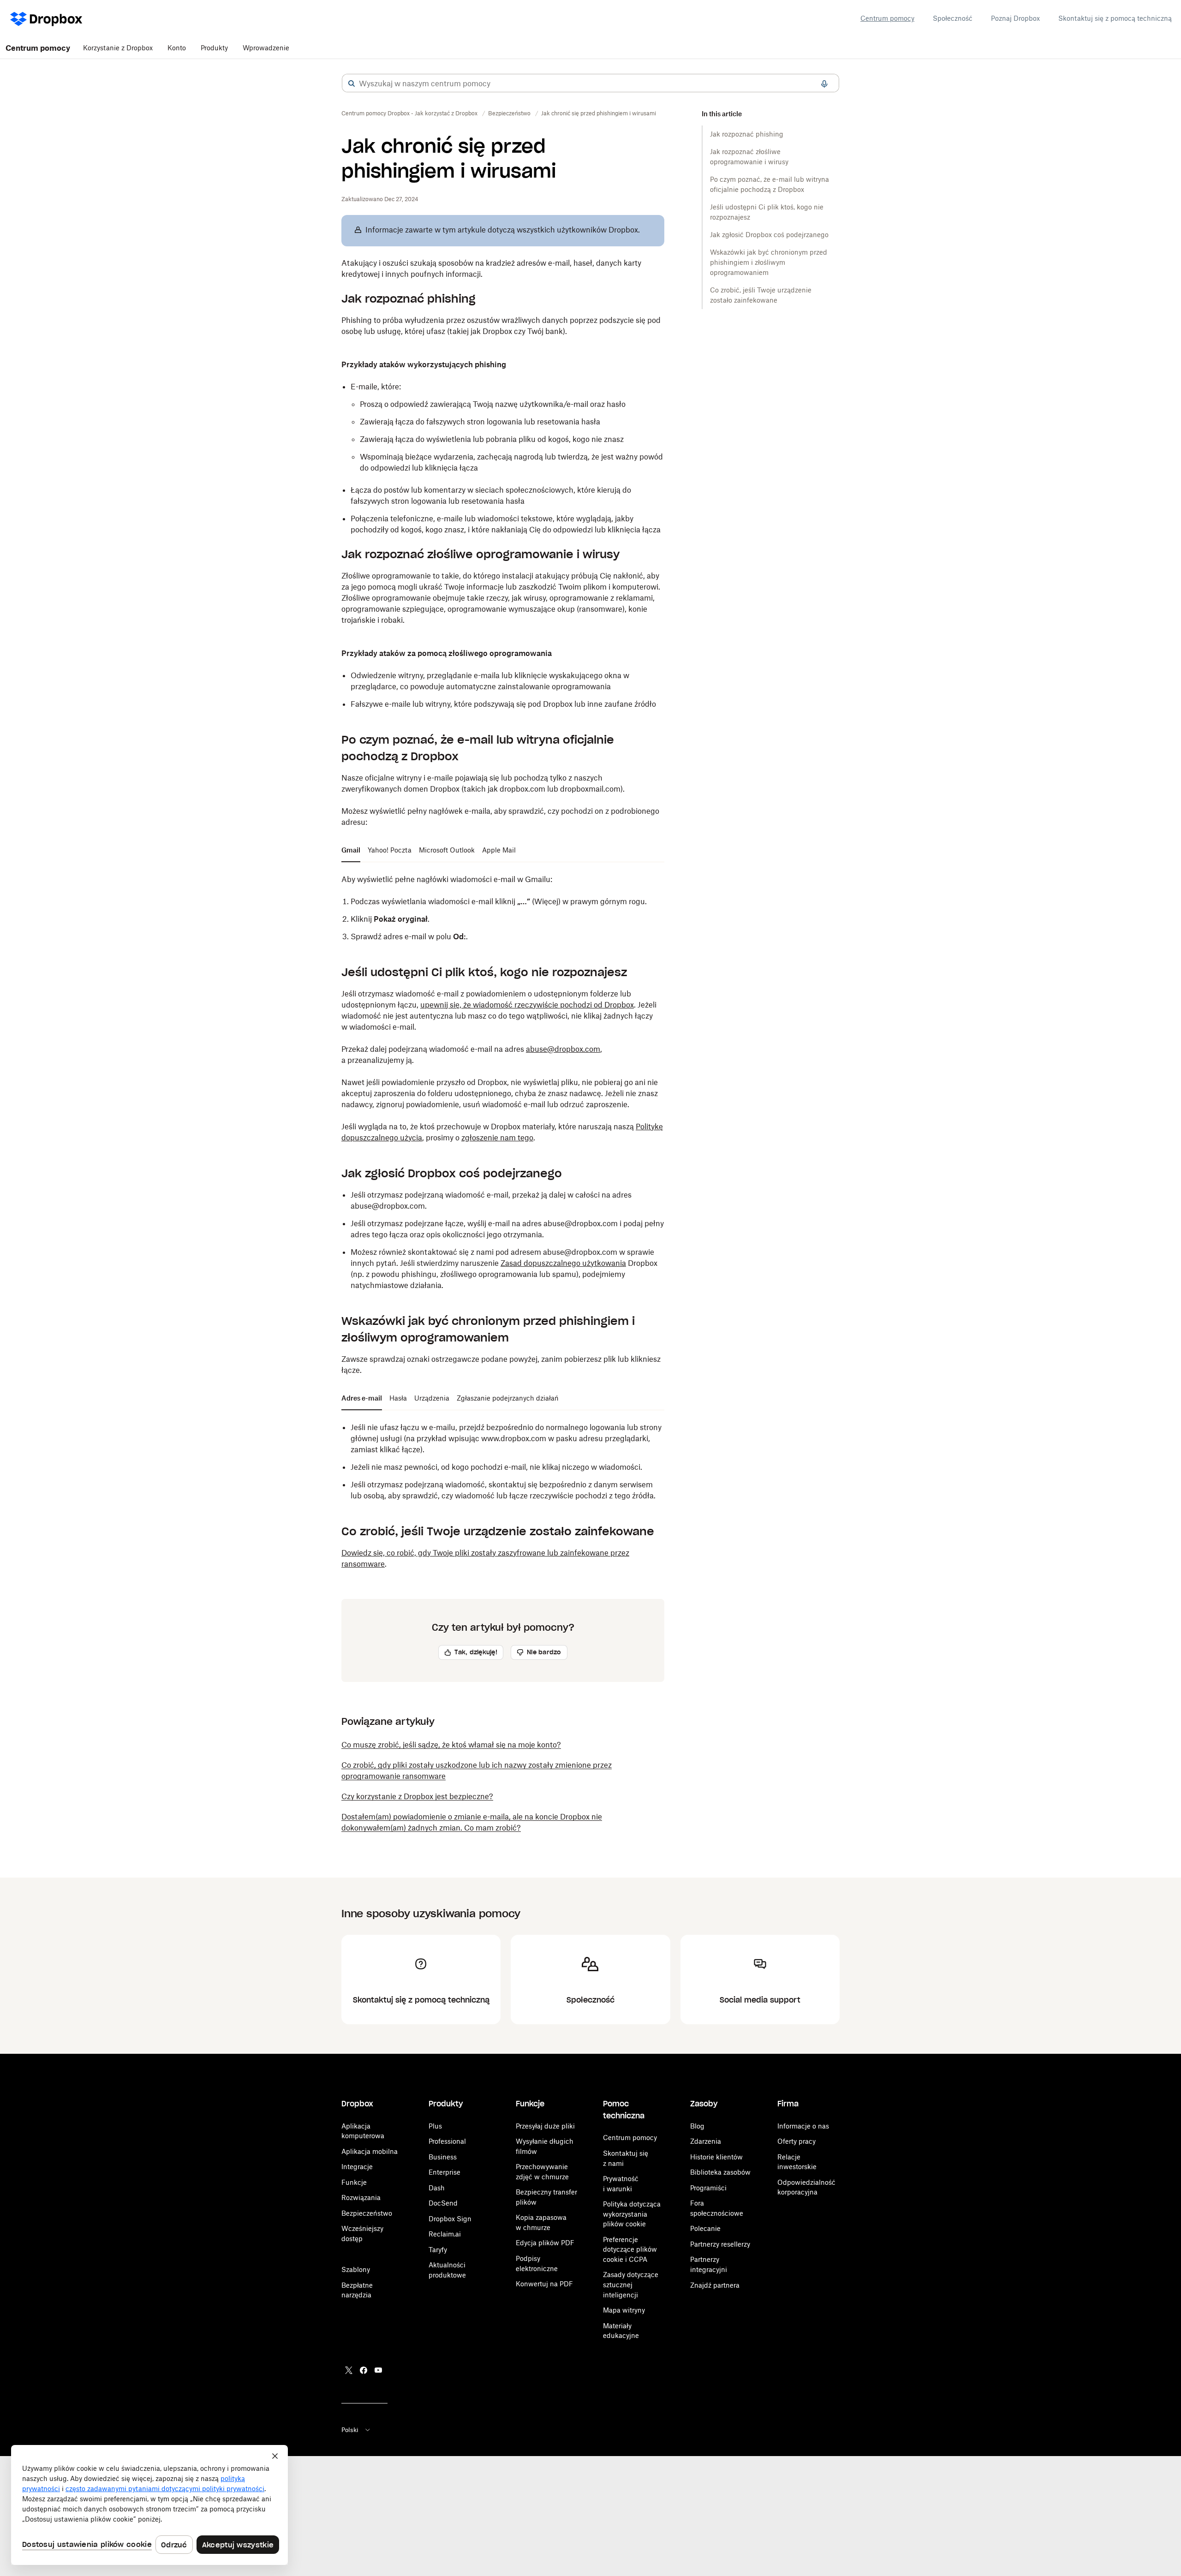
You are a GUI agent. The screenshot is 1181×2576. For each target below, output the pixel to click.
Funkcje (354, 2182)
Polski (350, 2430)
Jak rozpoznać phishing (747, 134)
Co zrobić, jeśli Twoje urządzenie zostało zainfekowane (761, 295)
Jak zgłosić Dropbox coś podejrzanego (769, 235)
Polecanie (705, 2228)
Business (443, 2157)
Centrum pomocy (887, 18)
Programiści (708, 2188)
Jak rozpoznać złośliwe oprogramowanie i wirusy (749, 157)
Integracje (357, 2167)
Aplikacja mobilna (370, 2151)
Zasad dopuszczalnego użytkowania (563, 1263)
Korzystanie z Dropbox (118, 48)
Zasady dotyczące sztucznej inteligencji (631, 2284)
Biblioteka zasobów (720, 2172)
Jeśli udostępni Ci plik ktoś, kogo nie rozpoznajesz (767, 212)
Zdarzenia (706, 2141)
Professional (447, 2141)
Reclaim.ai (445, 2234)
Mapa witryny (624, 2310)
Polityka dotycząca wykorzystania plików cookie (632, 2214)
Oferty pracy (796, 2141)
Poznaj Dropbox (1015, 18)
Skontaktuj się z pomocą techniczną (1115, 18)
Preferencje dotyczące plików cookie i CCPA (630, 2249)
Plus (435, 2126)
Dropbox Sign (450, 2219)
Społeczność (953, 18)
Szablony (356, 2269)
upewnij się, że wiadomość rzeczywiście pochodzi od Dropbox (527, 1005)
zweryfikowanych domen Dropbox (400, 789)
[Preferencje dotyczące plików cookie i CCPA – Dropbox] (149, 2505)
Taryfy (438, 2250)
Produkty (214, 48)
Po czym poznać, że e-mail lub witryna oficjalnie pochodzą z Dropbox (769, 184)
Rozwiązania (361, 2197)
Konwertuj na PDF (544, 2284)
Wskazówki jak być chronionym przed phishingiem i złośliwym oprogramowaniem (769, 262)
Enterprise (444, 2172)
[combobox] (590, 83)
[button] (352, 83)
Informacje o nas (803, 2126)
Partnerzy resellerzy (720, 2244)
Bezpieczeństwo (367, 2213)
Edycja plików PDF (545, 2243)
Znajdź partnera (715, 2285)
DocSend (443, 2203)
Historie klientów (716, 2157)
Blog (697, 2126)
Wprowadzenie (266, 48)
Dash (437, 2188)
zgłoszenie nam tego (497, 1138)
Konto (177, 48)
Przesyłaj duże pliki (545, 2126)
